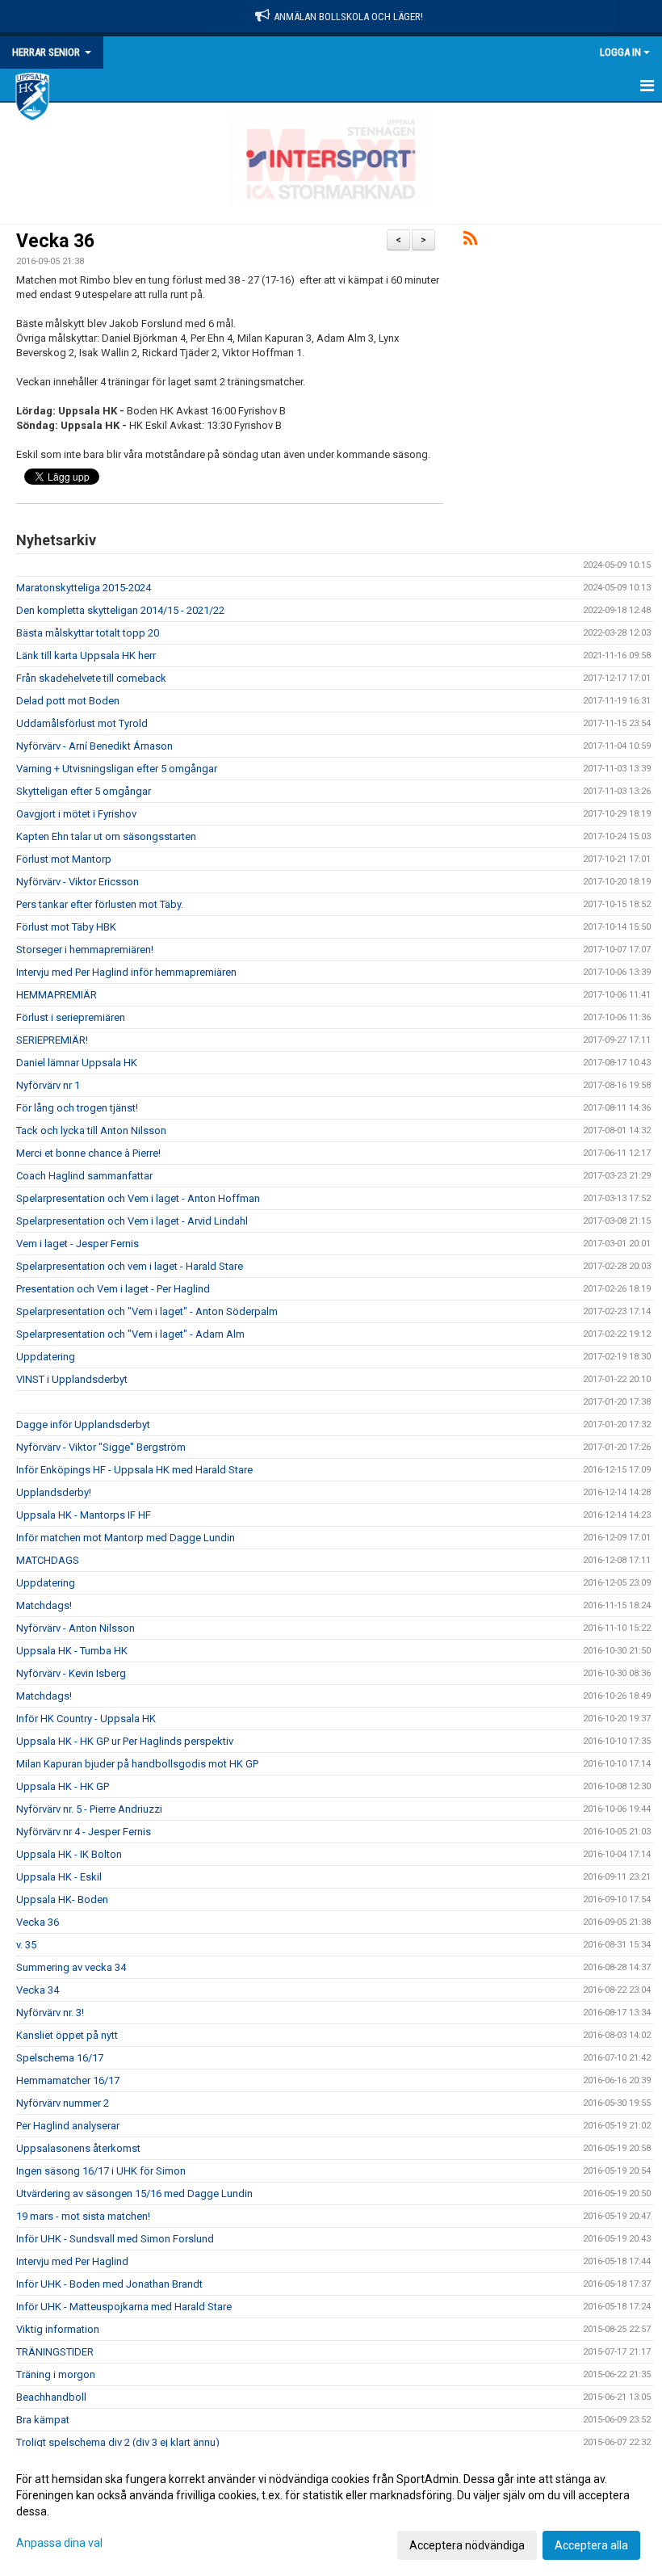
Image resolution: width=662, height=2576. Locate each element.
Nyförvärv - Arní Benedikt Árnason (94, 746)
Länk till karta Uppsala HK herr (86, 656)
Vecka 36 (55, 241)
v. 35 (26, 1945)
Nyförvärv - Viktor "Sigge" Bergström (101, 1447)
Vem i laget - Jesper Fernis (78, 1244)
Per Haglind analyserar (68, 2126)
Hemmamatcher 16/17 (68, 2080)
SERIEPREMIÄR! (52, 1040)
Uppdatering (46, 1357)
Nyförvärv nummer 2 (63, 2103)
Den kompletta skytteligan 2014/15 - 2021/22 (120, 610)
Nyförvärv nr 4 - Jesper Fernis (84, 1832)
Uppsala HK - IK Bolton (69, 1854)
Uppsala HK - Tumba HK (72, 1651)
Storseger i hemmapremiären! (85, 950)
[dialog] (331, 2511)
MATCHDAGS (48, 1560)
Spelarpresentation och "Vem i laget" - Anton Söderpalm (147, 1311)
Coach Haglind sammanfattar (84, 1176)
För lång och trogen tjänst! (77, 1108)
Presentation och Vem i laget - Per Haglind (113, 1289)
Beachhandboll (51, 2397)
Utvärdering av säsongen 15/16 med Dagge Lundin (134, 2194)
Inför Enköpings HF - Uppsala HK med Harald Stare (134, 1470)
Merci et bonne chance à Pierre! (88, 1153)
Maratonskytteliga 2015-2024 (84, 588)
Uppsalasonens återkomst (78, 2148)
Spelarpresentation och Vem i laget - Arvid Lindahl (132, 1221)
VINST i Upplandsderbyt (72, 1379)
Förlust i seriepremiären (71, 1017)
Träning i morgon (56, 2374)
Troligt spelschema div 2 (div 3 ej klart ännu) (118, 2442)
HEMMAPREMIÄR (57, 995)
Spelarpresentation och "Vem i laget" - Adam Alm (130, 1334)
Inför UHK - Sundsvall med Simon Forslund (115, 2239)
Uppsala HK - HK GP (63, 1786)
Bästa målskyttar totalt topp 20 (88, 633)
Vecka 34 (38, 1990)
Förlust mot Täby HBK (66, 927)
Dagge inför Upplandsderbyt (83, 1425)
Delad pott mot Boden (68, 701)
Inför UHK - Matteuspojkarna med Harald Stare (124, 2307)
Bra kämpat (43, 2420)
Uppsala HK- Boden (62, 1899)
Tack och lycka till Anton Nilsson (91, 1130)
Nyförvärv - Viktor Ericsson (78, 882)
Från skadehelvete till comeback (91, 678)
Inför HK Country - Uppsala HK (86, 1719)
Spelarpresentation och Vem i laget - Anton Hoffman (138, 1198)
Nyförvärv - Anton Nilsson (75, 1628)
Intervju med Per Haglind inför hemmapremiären (126, 972)
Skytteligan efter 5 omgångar (84, 791)
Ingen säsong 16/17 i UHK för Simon (101, 2171)
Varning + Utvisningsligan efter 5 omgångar (117, 769)
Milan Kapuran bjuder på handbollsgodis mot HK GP (137, 1764)
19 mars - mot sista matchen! (83, 2216)
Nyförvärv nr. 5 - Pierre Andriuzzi (89, 1809)
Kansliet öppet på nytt (67, 2035)
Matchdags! (44, 1605)
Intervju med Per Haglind (72, 2261)
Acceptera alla (591, 2545)
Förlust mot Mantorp (64, 859)
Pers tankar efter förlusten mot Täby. (100, 904)
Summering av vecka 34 (71, 1967)
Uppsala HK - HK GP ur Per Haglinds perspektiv (125, 1741)
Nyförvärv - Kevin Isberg (71, 1673)
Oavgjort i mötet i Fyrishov (76, 814)
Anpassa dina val (59, 2543)
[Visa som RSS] (470, 241)
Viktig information (58, 2329)
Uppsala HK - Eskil (59, 1877)
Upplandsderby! (54, 1492)
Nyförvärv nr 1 (48, 1085)
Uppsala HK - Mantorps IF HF (84, 1515)
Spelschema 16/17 (60, 2058)
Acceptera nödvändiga (467, 2545)
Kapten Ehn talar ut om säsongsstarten (106, 836)
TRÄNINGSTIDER (55, 2352)
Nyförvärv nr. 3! (50, 2013)
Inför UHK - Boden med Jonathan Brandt (109, 2284)
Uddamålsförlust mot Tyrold (82, 723)
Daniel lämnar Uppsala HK (77, 1063)
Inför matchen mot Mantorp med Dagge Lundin (126, 1538)
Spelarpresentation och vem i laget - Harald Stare (130, 1266)
